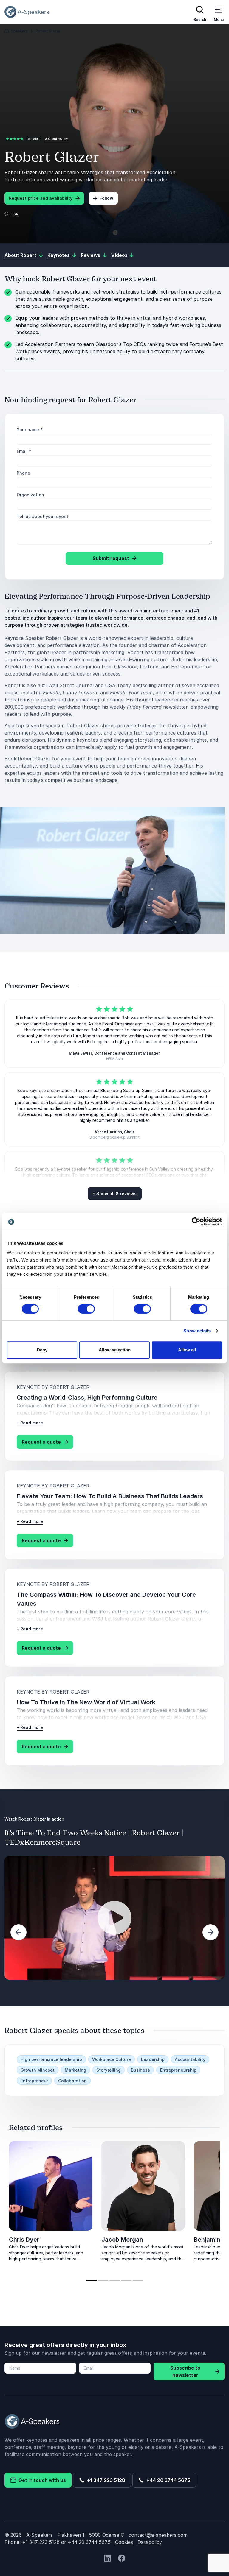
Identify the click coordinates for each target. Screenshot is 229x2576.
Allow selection (115, 1350)
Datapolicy (150, 2542)
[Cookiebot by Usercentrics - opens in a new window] (196, 1222)
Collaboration (72, 2081)
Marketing (75, 2070)
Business (140, 2070)
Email (24, 451)
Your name (30, 429)
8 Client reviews (57, 139)
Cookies (124, 2542)
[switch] (86, 1309)
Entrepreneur (34, 2081)
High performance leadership (51, 2059)
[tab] (91, 2281)
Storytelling (109, 2070)
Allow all (187, 1350)
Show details (197, 1331)
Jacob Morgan (122, 2240)
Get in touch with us (41, 2480)
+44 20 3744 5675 (167, 2480)
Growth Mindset (38, 2070)
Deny (42, 1350)
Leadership (153, 2059)
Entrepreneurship (178, 2070)
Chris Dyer (24, 2240)
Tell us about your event (42, 516)
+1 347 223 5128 (105, 2480)
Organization (30, 495)
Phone (23, 473)
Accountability (190, 2059)
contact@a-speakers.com (158, 2535)
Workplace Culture (112, 2059)
